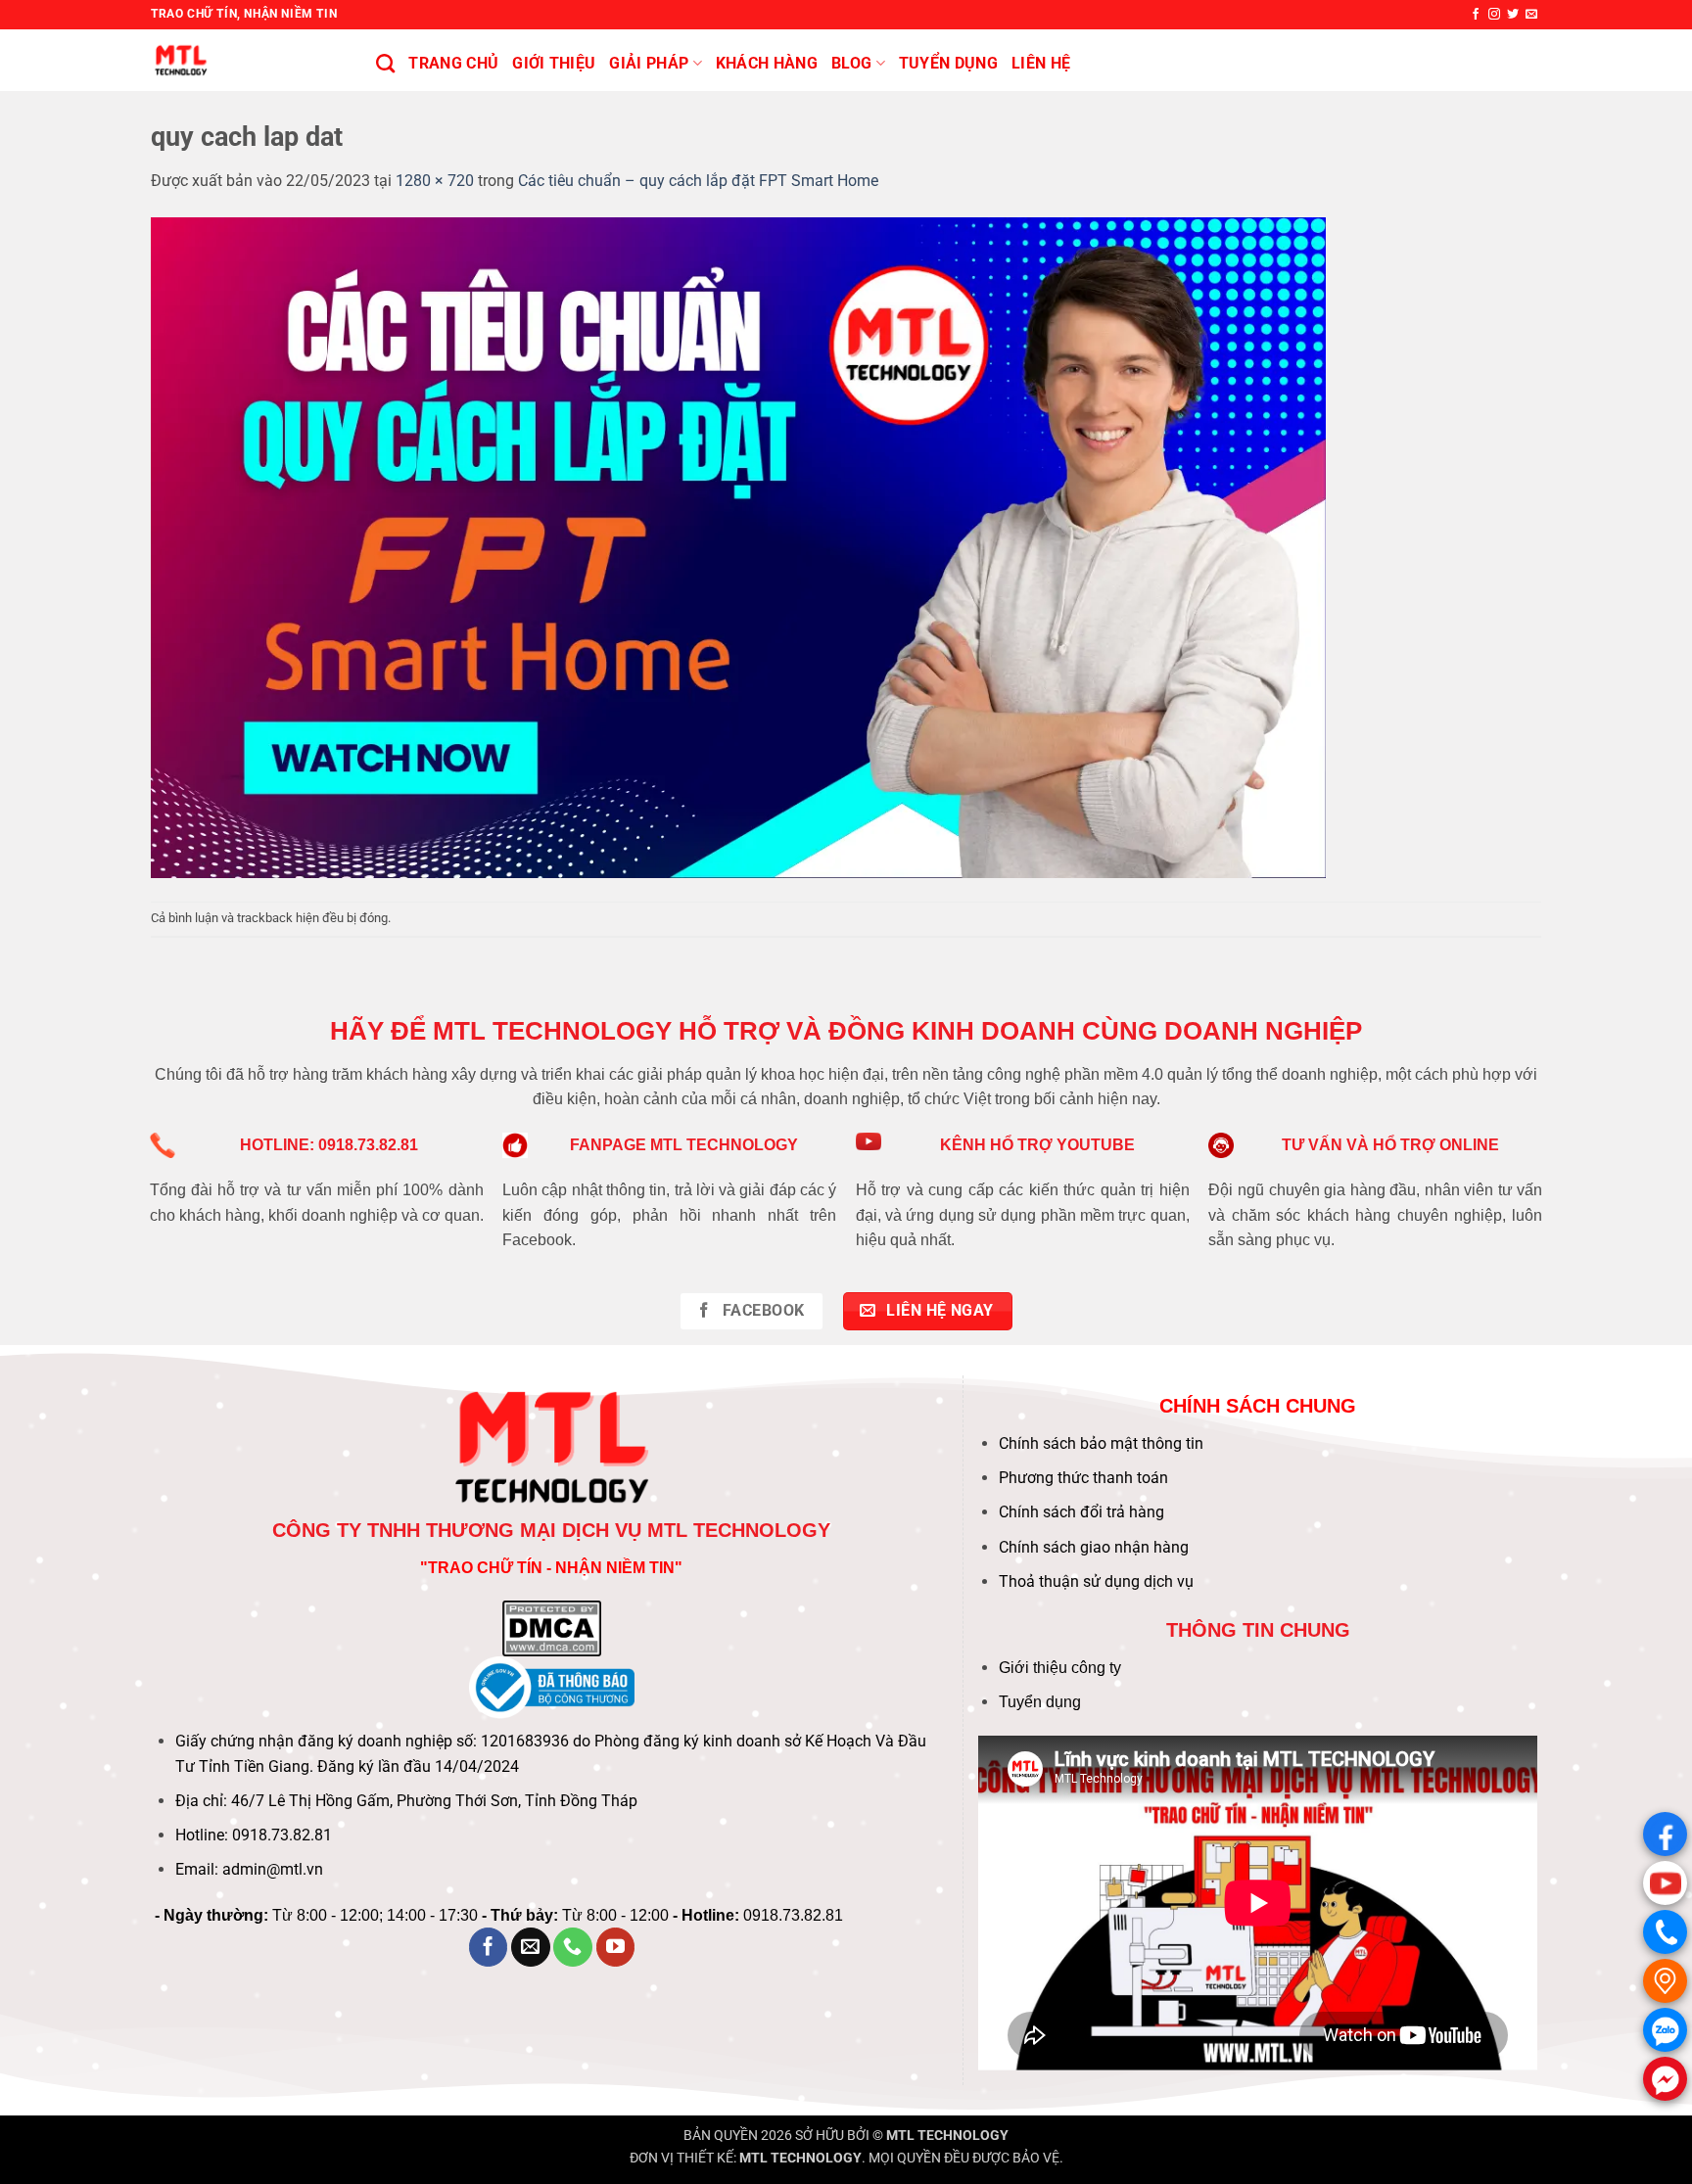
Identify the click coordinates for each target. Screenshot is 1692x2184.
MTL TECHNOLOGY (947, 2136)
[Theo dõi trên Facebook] (1476, 15)
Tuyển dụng (1040, 1702)
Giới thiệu (554, 63)
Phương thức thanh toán (1083, 1478)
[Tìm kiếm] (385, 63)
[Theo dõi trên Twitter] (1513, 15)
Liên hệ (1041, 63)
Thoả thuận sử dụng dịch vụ (1096, 1581)
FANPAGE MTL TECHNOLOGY (684, 1145)
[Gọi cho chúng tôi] (573, 1947)
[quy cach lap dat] (738, 546)
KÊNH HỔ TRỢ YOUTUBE (1037, 1145)
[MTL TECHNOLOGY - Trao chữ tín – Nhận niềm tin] (249, 60)
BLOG (851, 63)
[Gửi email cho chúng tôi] (1531, 15)
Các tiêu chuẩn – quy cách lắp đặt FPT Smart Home (698, 181)
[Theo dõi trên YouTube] (616, 1947)
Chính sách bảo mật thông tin (1101, 1443)
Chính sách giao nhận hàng (1094, 1547)
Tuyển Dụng (948, 63)
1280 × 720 (435, 181)
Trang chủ (453, 63)
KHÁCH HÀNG (767, 63)
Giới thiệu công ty (1060, 1668)
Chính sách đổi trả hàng (1081, 1512)
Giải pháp (649, 63)
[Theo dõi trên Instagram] (1494, 15)
